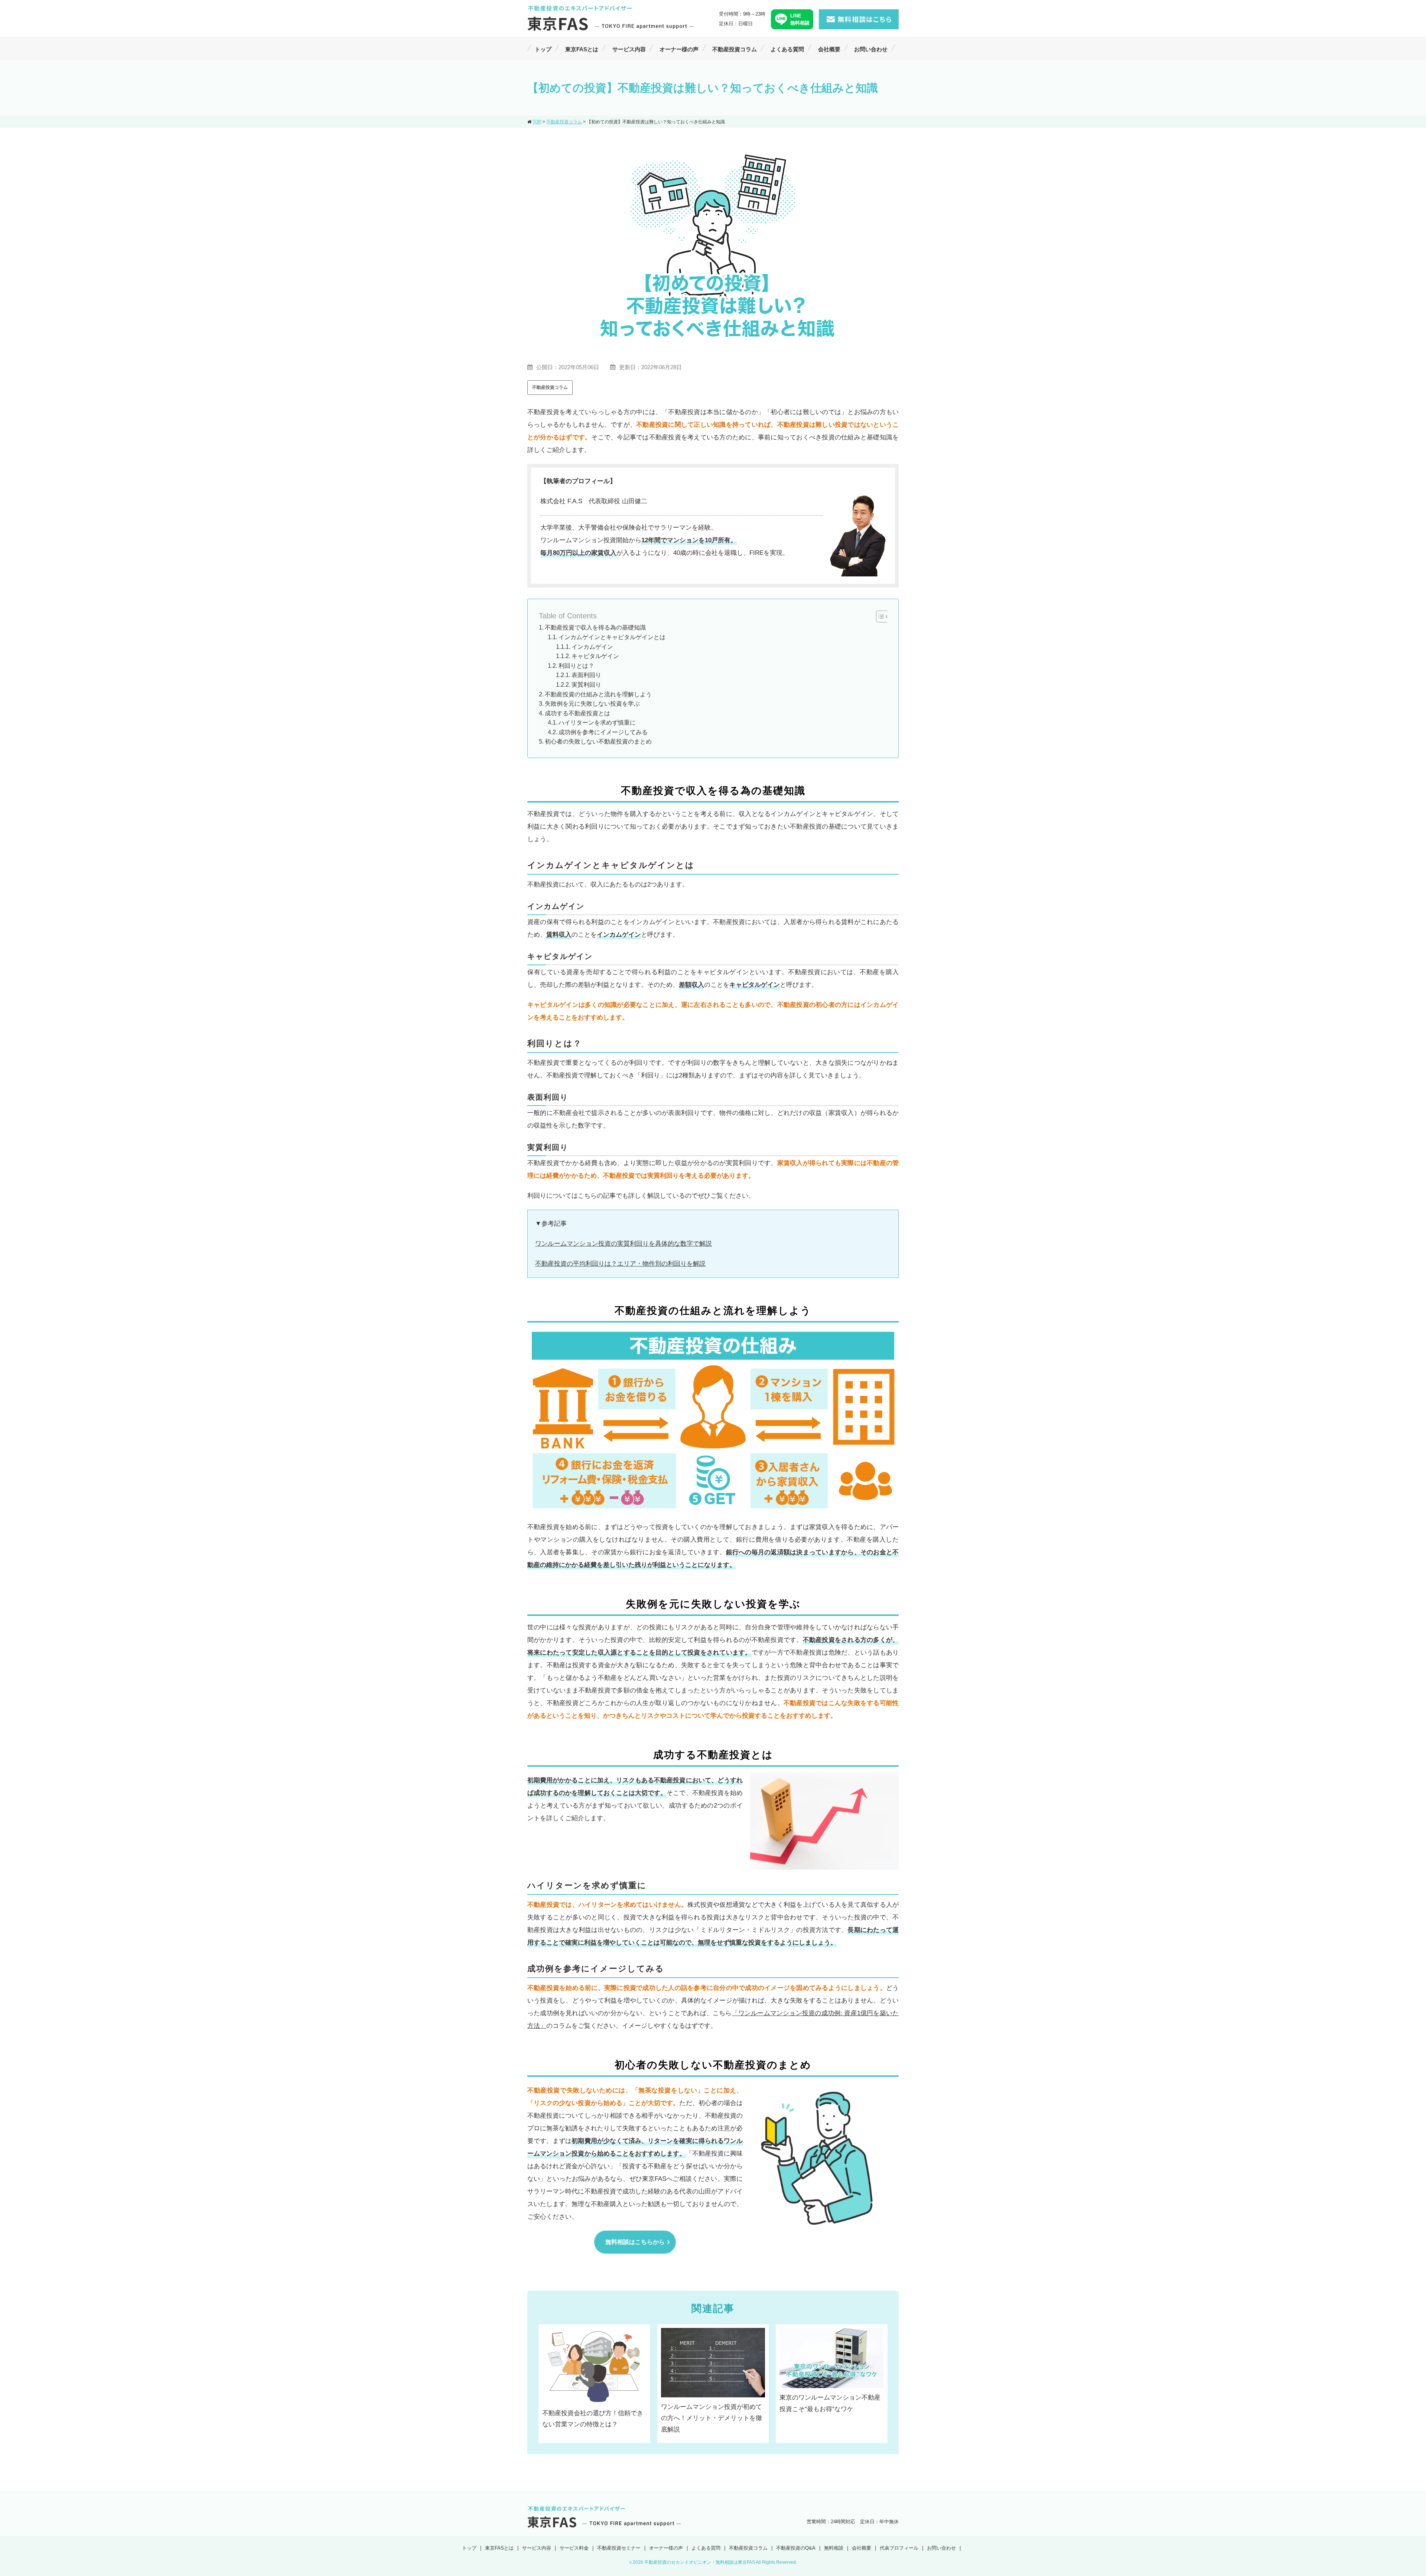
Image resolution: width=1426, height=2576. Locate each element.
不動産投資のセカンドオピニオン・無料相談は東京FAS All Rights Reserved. (721, 2562)
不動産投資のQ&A (796, 2548)
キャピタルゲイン (595, 656)
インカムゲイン (592, 647)
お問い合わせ (871, 49)
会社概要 (829, 49)
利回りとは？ (576, 666)
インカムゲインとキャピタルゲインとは (612, 637)
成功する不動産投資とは (577, 713)
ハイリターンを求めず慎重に (597, 723)
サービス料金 (574, 2548)
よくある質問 (787, 49)
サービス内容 (629, 49)
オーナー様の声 (679, 49)
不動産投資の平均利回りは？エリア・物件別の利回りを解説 (620, 1264)
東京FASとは (582, 49)
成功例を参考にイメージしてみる (603, 732)
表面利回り (586, 675)
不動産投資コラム (735, 49)
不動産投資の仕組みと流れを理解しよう (598, 694)
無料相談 (834, 2548)
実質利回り (586, 685)
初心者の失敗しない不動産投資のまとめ (598, 741)
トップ (543, 49)
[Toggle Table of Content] (879, 617)
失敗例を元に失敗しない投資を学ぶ (592, 704)
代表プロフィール (899, 2548)
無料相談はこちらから (635, 2242)
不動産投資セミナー (619, 2548)
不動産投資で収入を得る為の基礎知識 (595, 627)
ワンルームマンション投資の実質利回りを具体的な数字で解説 (624, 1244)
